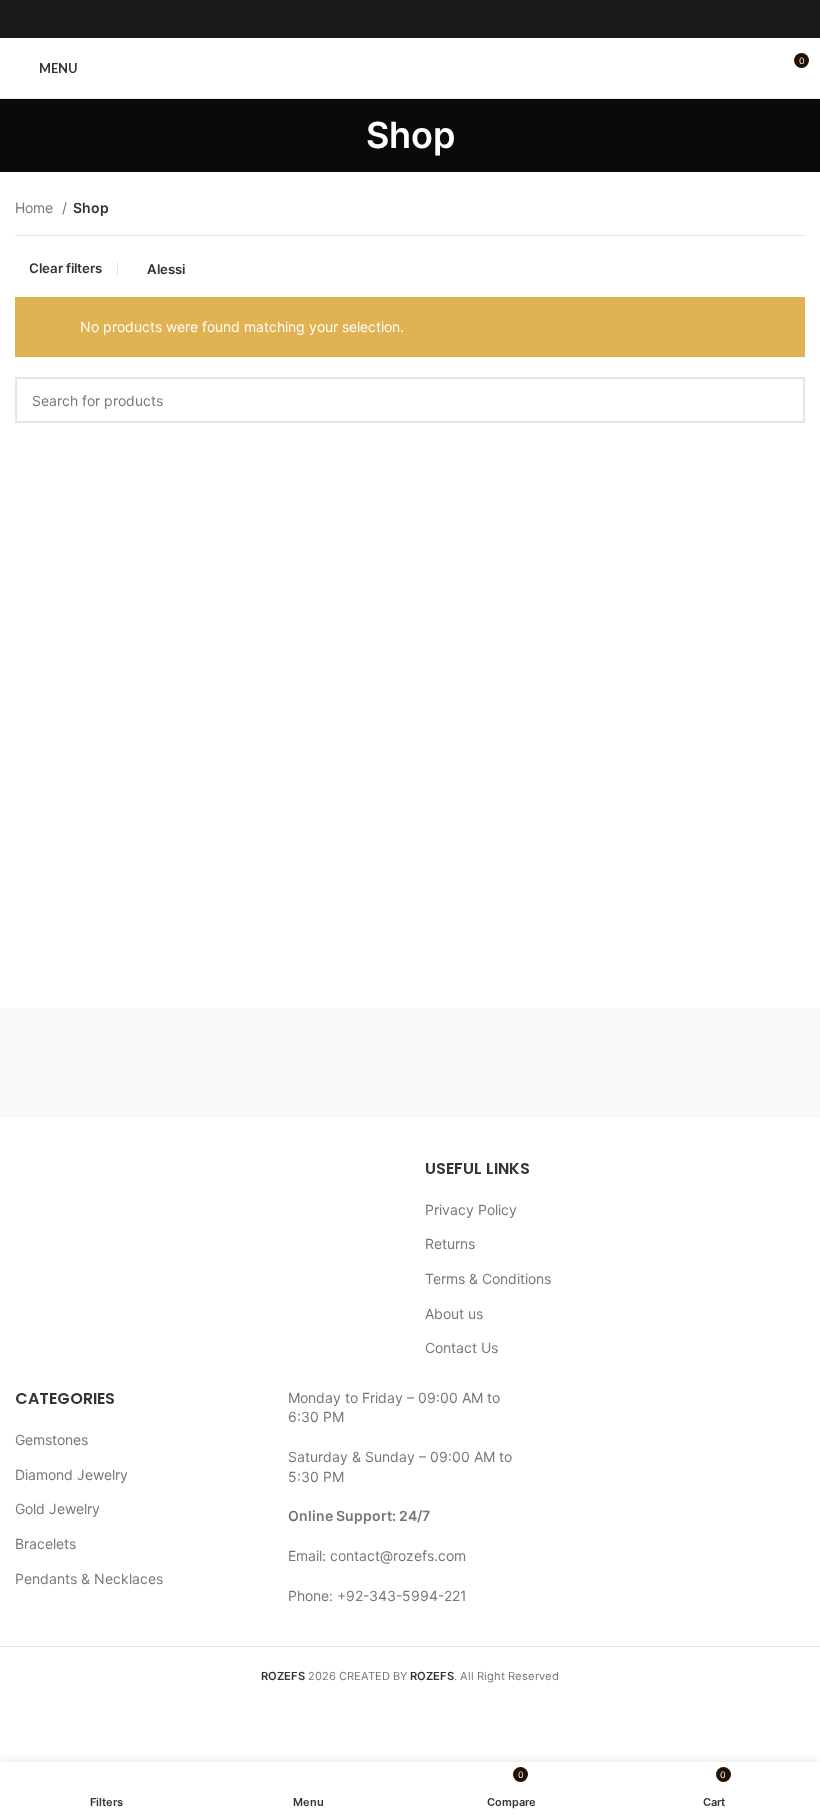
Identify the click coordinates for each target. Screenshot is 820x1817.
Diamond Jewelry (71, 1474)
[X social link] (384, 19)
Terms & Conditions (488, 1278)
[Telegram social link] (462, 19)
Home (36, 207)
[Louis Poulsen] (508, 1063)
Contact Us (461, 1347)
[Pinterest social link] (410, 19)
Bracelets (45, 1543)
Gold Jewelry (57, 1508)
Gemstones (51, 1439)
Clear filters (65, 268)
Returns (450, 1243)
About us (454, 1313)
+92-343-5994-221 (402, 1595)
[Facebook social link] (358, 19)
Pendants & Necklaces (89, 1578)
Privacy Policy (471, 1209)
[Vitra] (113, 1063)
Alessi (166, 269)
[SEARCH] (782, 400)
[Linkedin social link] (436, 19)
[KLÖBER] (705, 1063)
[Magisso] (311, 1063)
